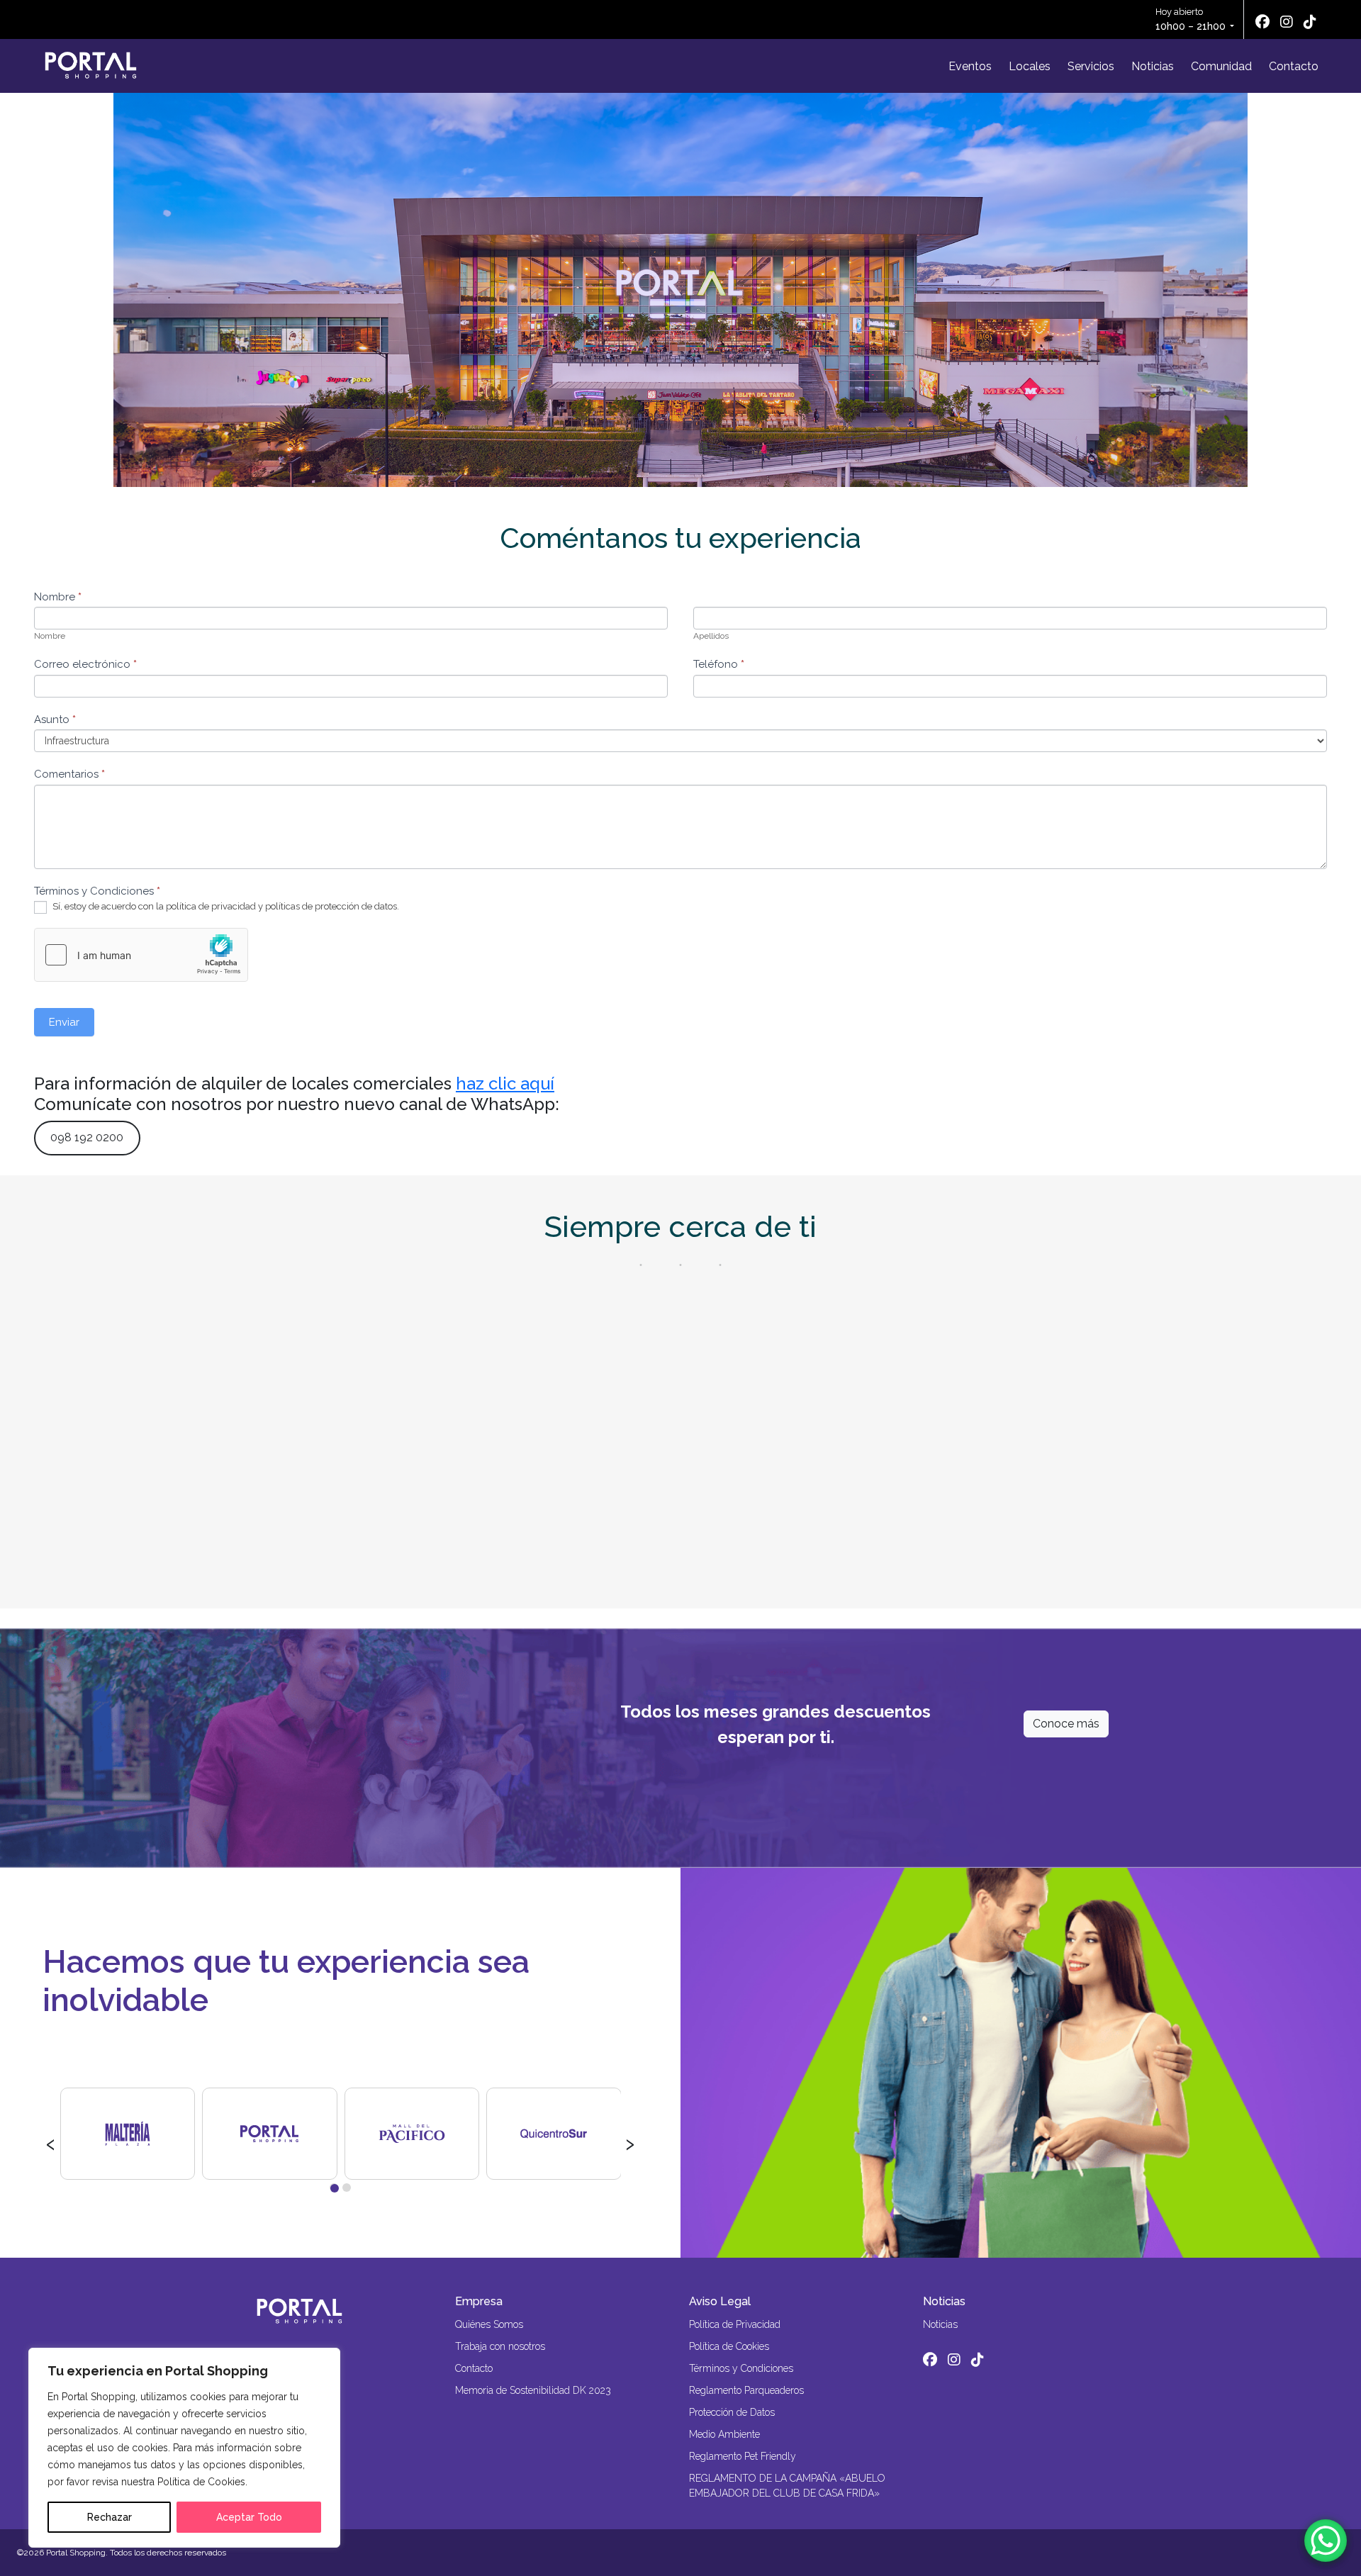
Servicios (1091, 66)
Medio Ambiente (724, 2434)
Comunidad (1221, 66)
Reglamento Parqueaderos (746, 2390)
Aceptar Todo (249, 2517)
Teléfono (719, 664)
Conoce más (1066, 1724)
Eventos (970, 66)
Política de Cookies (729, 2346)
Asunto (55, 719)
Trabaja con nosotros (500, 2346)
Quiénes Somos (489, 2324)
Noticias (1153, 66)
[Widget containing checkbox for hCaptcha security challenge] (141, 955)
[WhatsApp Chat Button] (1326, 2541)
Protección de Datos (732, 2412)
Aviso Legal (720, 2301)
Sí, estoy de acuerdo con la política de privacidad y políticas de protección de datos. (225, 906)
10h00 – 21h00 (1191, 26)
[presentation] (51, 2142)
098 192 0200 (87, 1137)
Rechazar (110, 2517)
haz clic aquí (505, 1083)
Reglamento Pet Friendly (743, 2456)
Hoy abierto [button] (1191, 19)
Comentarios (69, 774)
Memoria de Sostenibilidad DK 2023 (533, 2390)
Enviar (64, 1022)
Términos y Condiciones (741, 2368)
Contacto (1294, 66)
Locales (1030, 66)
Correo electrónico (85, 664)
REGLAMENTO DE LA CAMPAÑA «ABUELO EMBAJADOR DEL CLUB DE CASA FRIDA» (787, 2486)
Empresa (479, 2301)
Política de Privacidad (735, 2324)
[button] (334, 2188)
